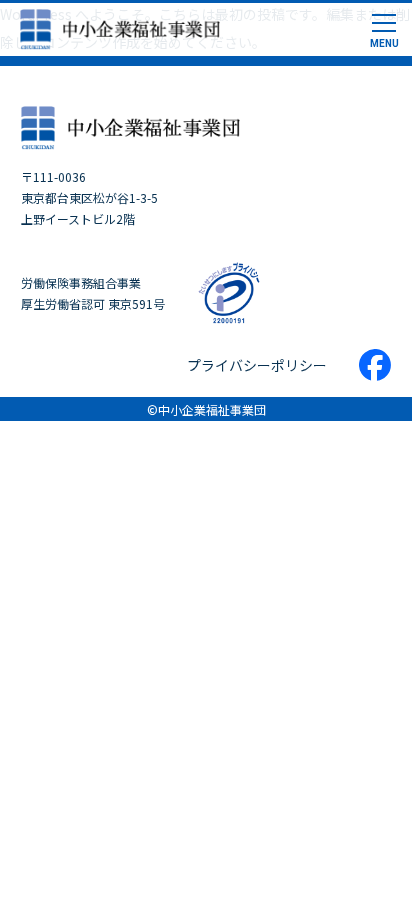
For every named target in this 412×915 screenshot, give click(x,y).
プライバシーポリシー (257, 365)
